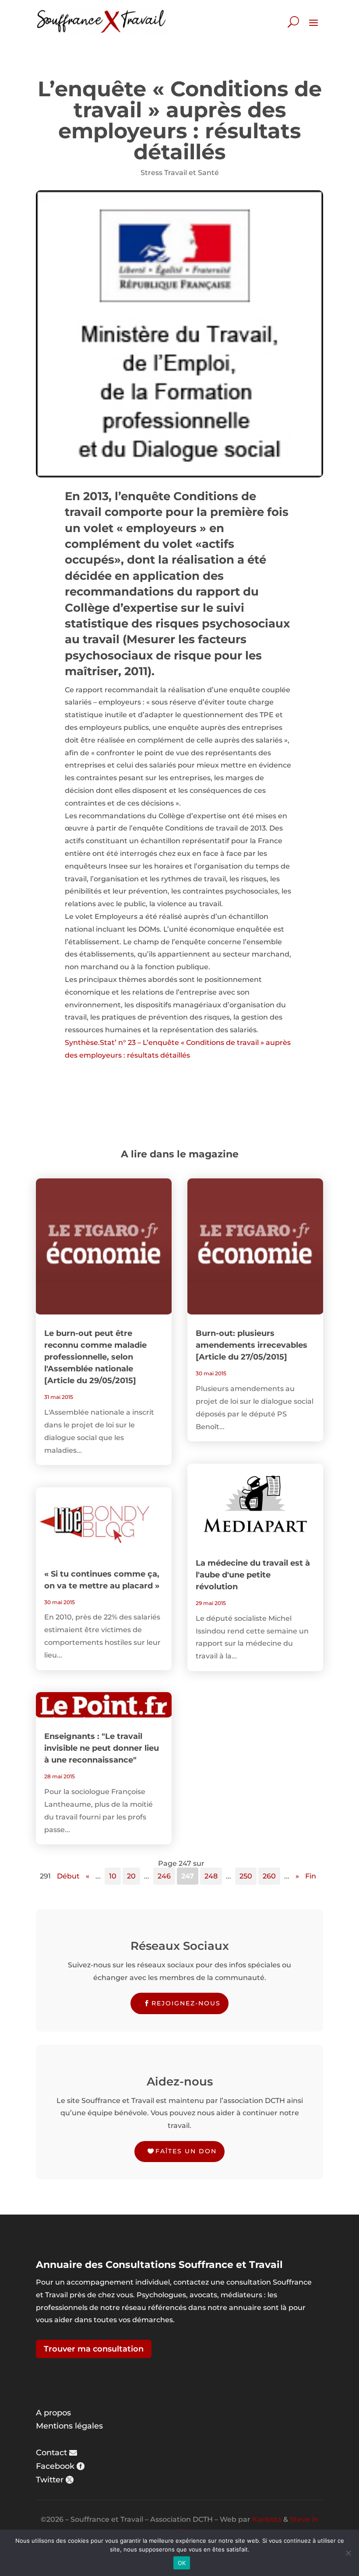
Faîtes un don (186, 2151)
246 (164, 1876)
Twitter (50, 2480)
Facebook (55, 2466)
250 (246, 1876)
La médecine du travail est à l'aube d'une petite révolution (253, 1575)
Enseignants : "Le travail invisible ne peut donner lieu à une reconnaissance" (102, 1748)
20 (131, 1876)
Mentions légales (69, 2426)
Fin (311, 1876)
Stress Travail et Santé (180, 173)
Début (68, 1876)
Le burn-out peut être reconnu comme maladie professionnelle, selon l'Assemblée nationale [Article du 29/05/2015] (95, 1357)
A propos (53, 2413)
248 (211, 1876)
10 (113, 1876)
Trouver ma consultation (94, 2349)
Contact (51, 2453)
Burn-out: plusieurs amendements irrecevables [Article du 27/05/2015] (252, 1345)
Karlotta (267, 2519)
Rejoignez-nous (186, 2003)
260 (269, 1876)
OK (182, 2563)
